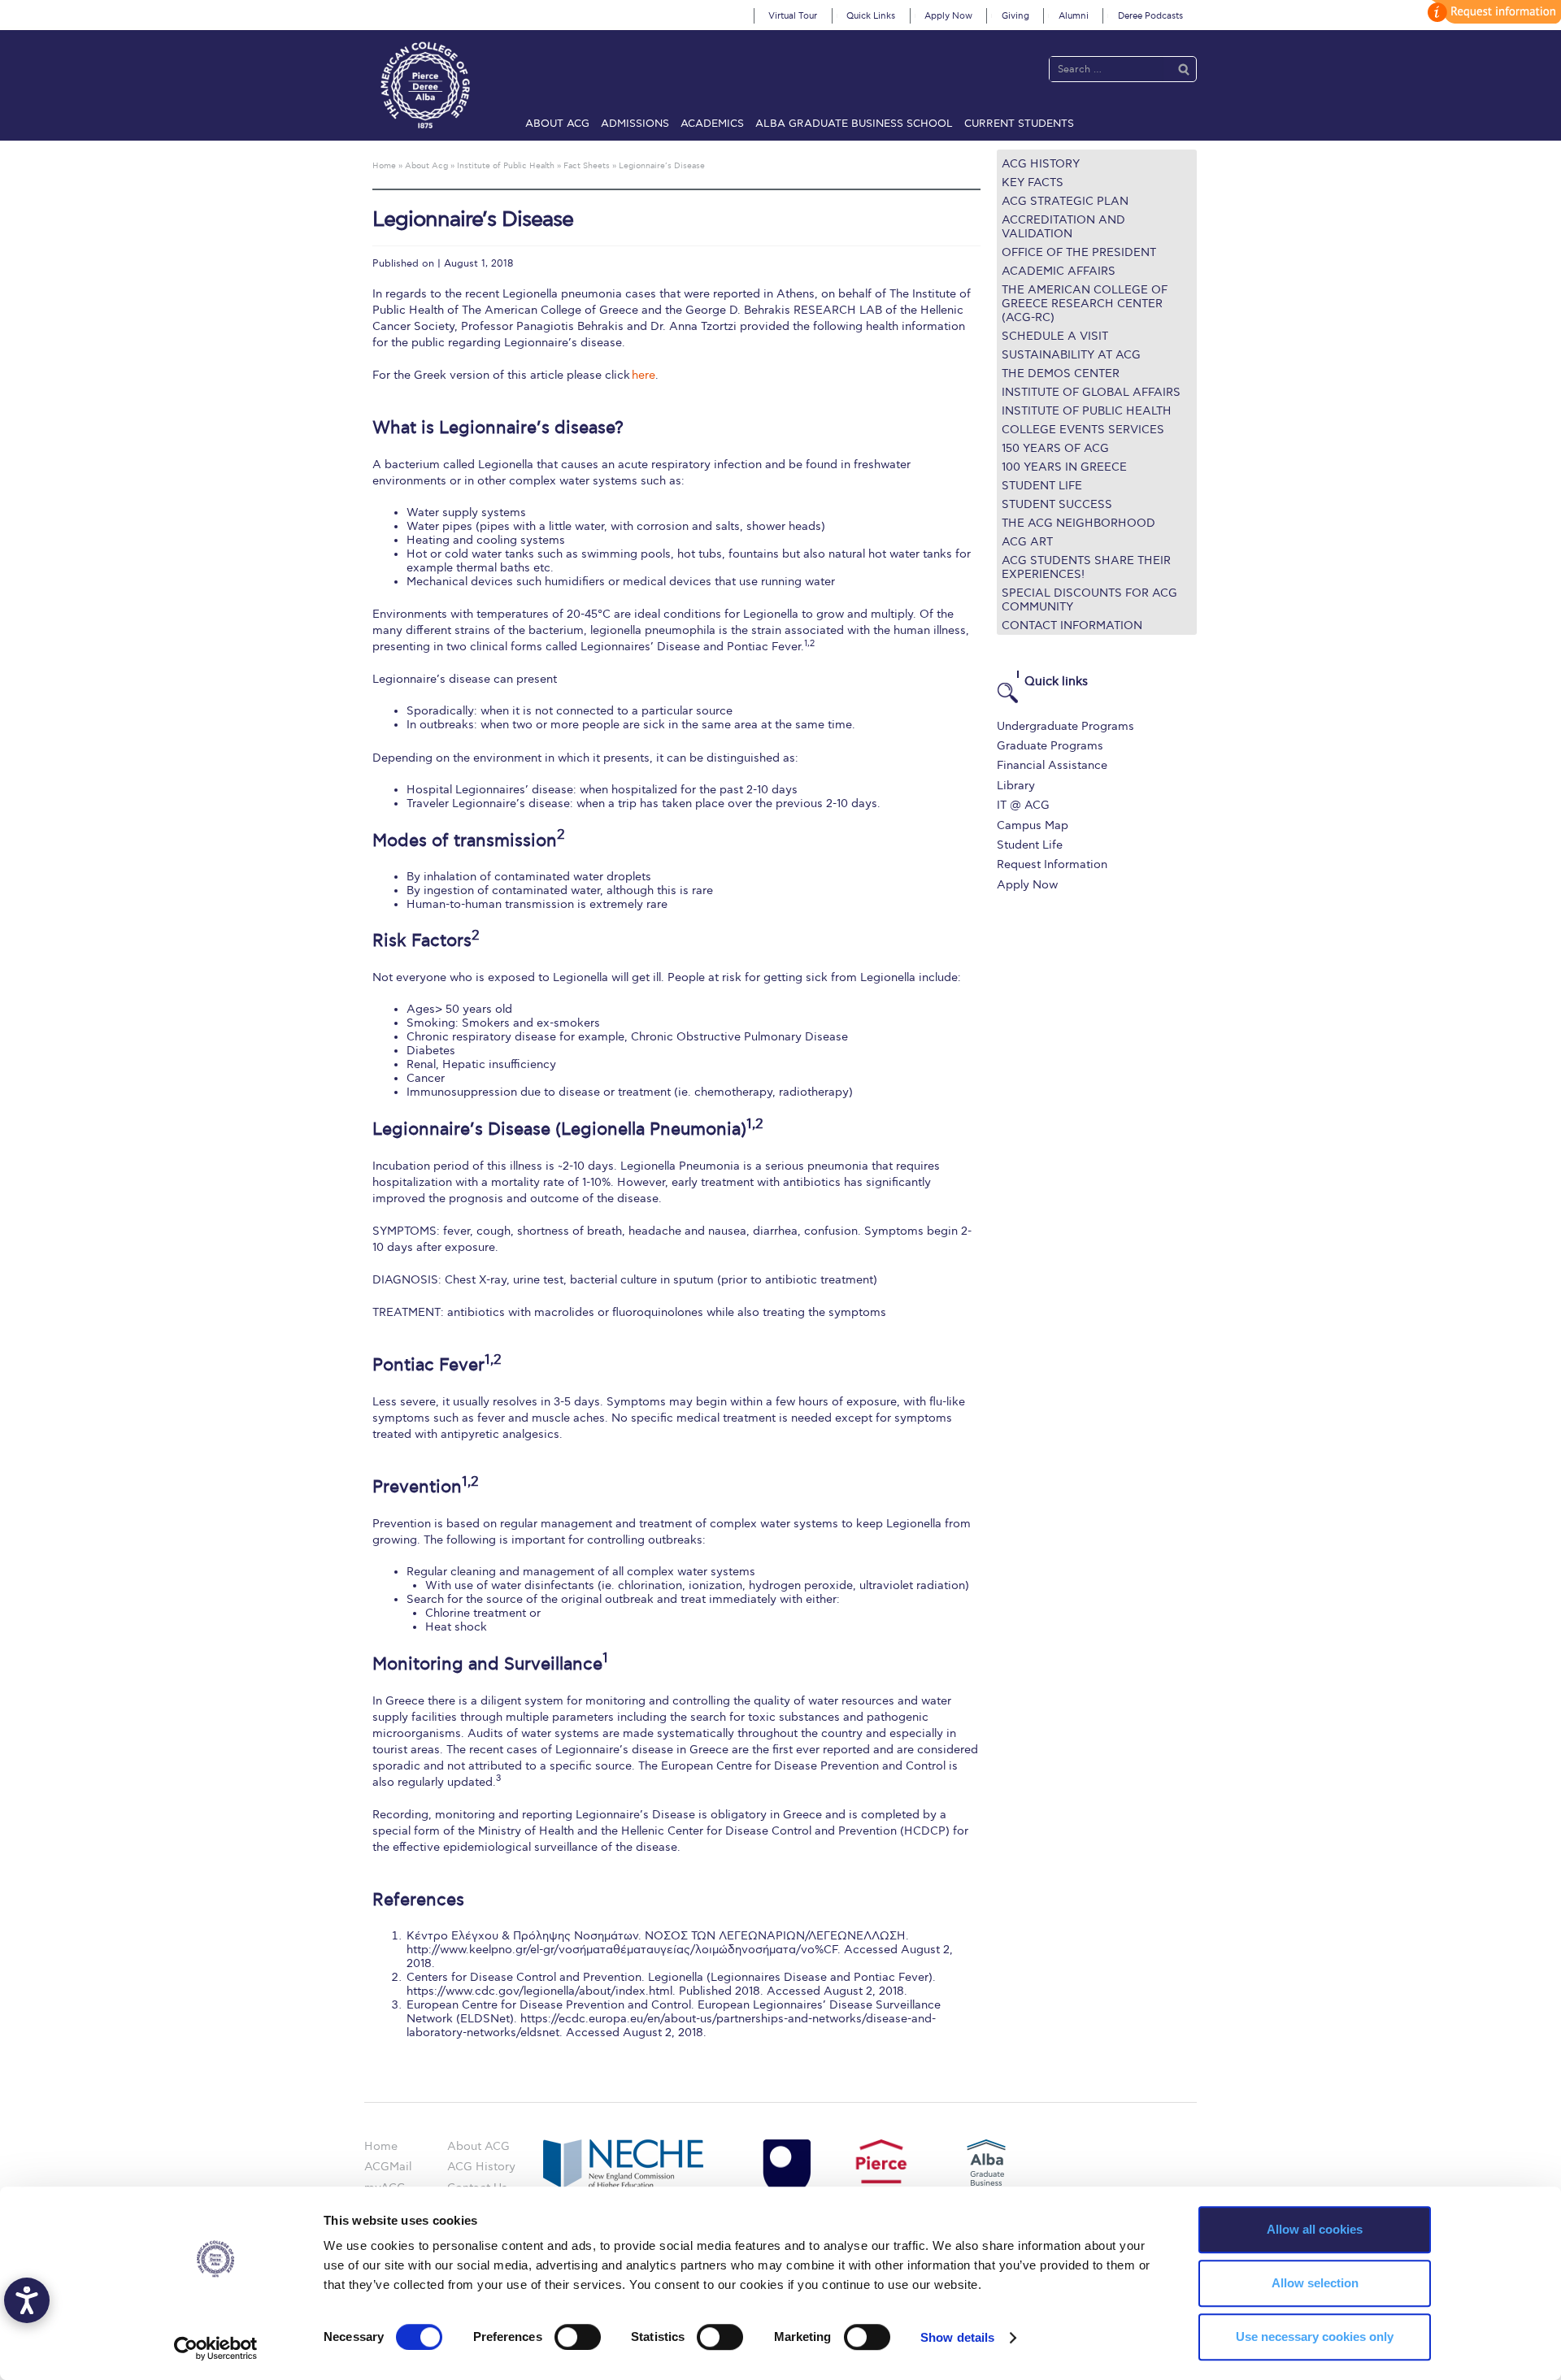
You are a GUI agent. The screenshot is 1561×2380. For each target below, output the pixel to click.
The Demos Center (1061, 374)
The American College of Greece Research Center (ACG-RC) (1085, 304)
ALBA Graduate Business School (854, 124)
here (644, 375)
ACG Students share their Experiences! (1086, 567)
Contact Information (1072, 625)
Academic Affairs (1059, 271)
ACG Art (1027, 542)
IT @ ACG (1023, 805)
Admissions (635, 124)
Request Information (1052, 864)
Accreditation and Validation (1063, 227)
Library (1016, 786)
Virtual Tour (793, 16)
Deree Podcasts (1150, 16)
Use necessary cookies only (1315, 2337)
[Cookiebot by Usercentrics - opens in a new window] (216, 2348)
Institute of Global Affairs (1091, 392)
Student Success (1057, 504)
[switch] (578, 2337)
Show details (957, 2337)
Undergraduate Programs (1065, 726)
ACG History (1041, 164)
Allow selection (1315, 2283)
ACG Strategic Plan (1065, 201)
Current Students (1019, 124)
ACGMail (388, 2167)
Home (381, 2146)
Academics (712, 124)
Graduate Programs (1050, 746)
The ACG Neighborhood (1078, 523)
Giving (1015, 16)
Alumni (1074, 16)
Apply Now (948, 16)
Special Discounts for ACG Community (1089, 600)
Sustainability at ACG (1071, 355)
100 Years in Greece (1064, 467)
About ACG (557, 124)
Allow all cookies (1315, 2229)
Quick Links (871, 16)
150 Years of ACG (1055, 448)
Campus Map (1033, 825)
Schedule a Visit (1055, 336)
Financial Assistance (1052, 765)
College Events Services (1083, 430)
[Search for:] (1107, 69)
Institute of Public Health (1087, 411)
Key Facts (1033, 182)
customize (1492, 12)
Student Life (1042, 486)
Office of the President (1079, 252)
